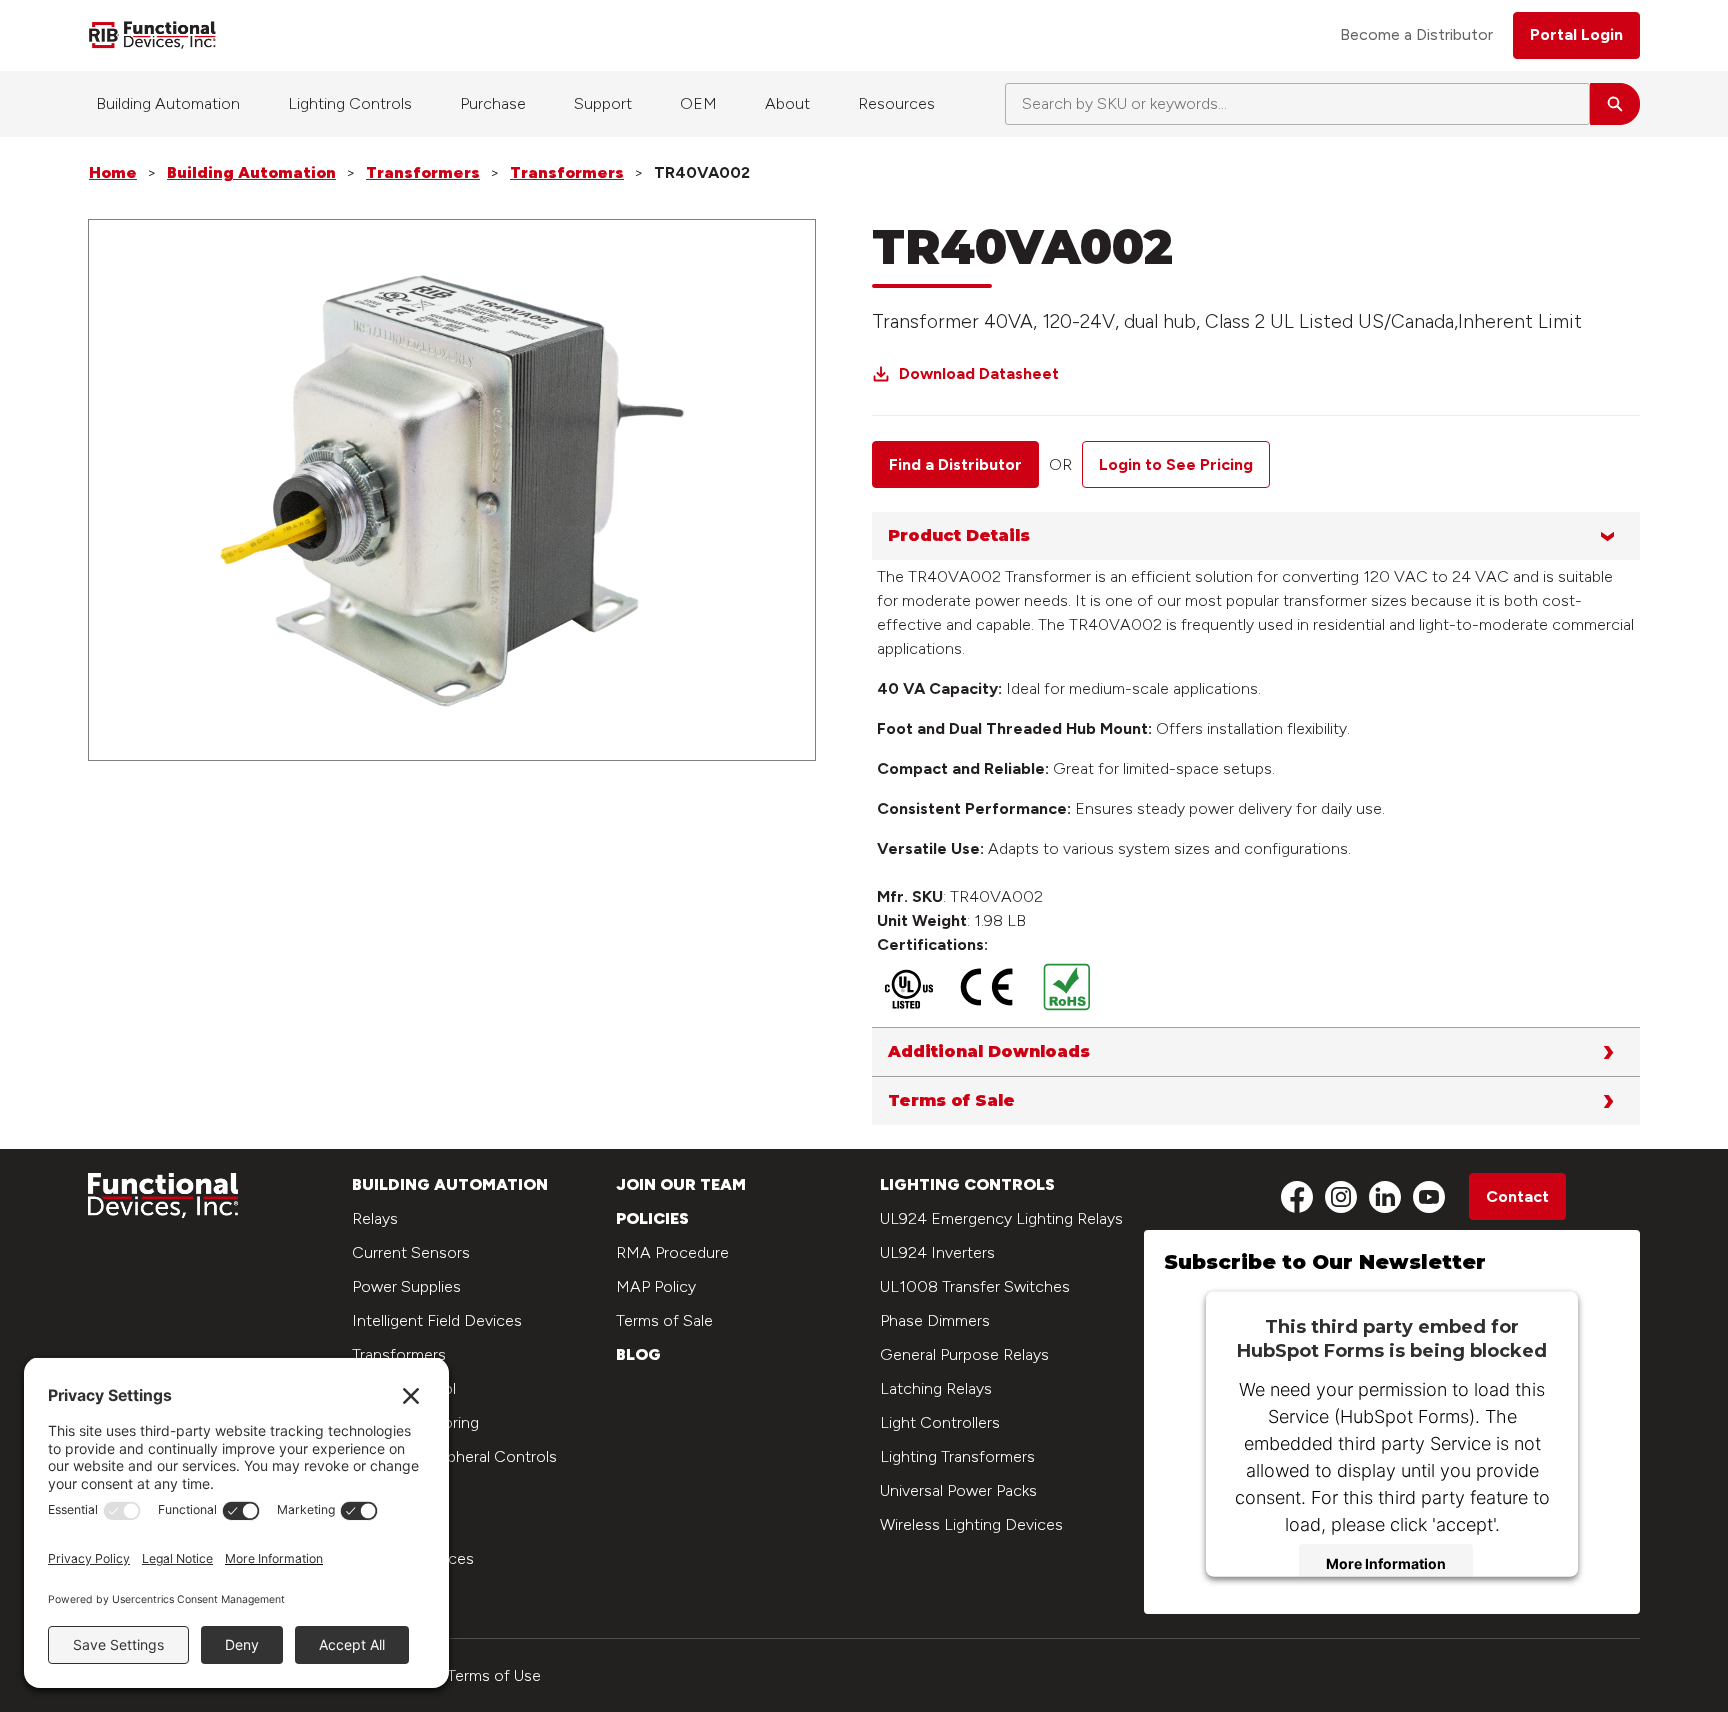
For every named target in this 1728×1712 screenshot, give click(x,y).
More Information (1386, 1563)
